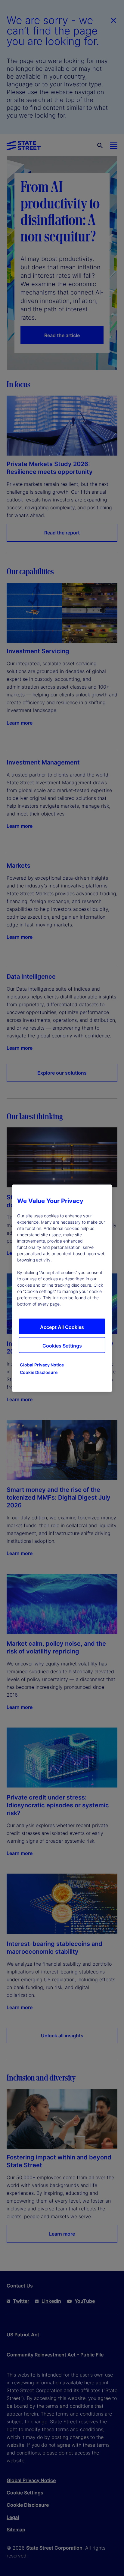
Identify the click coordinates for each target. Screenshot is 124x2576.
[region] (62, 1288)
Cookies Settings (62, 1345)
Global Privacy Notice (42, 1364)
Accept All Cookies (62, 1327)
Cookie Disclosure (39, 1372)
